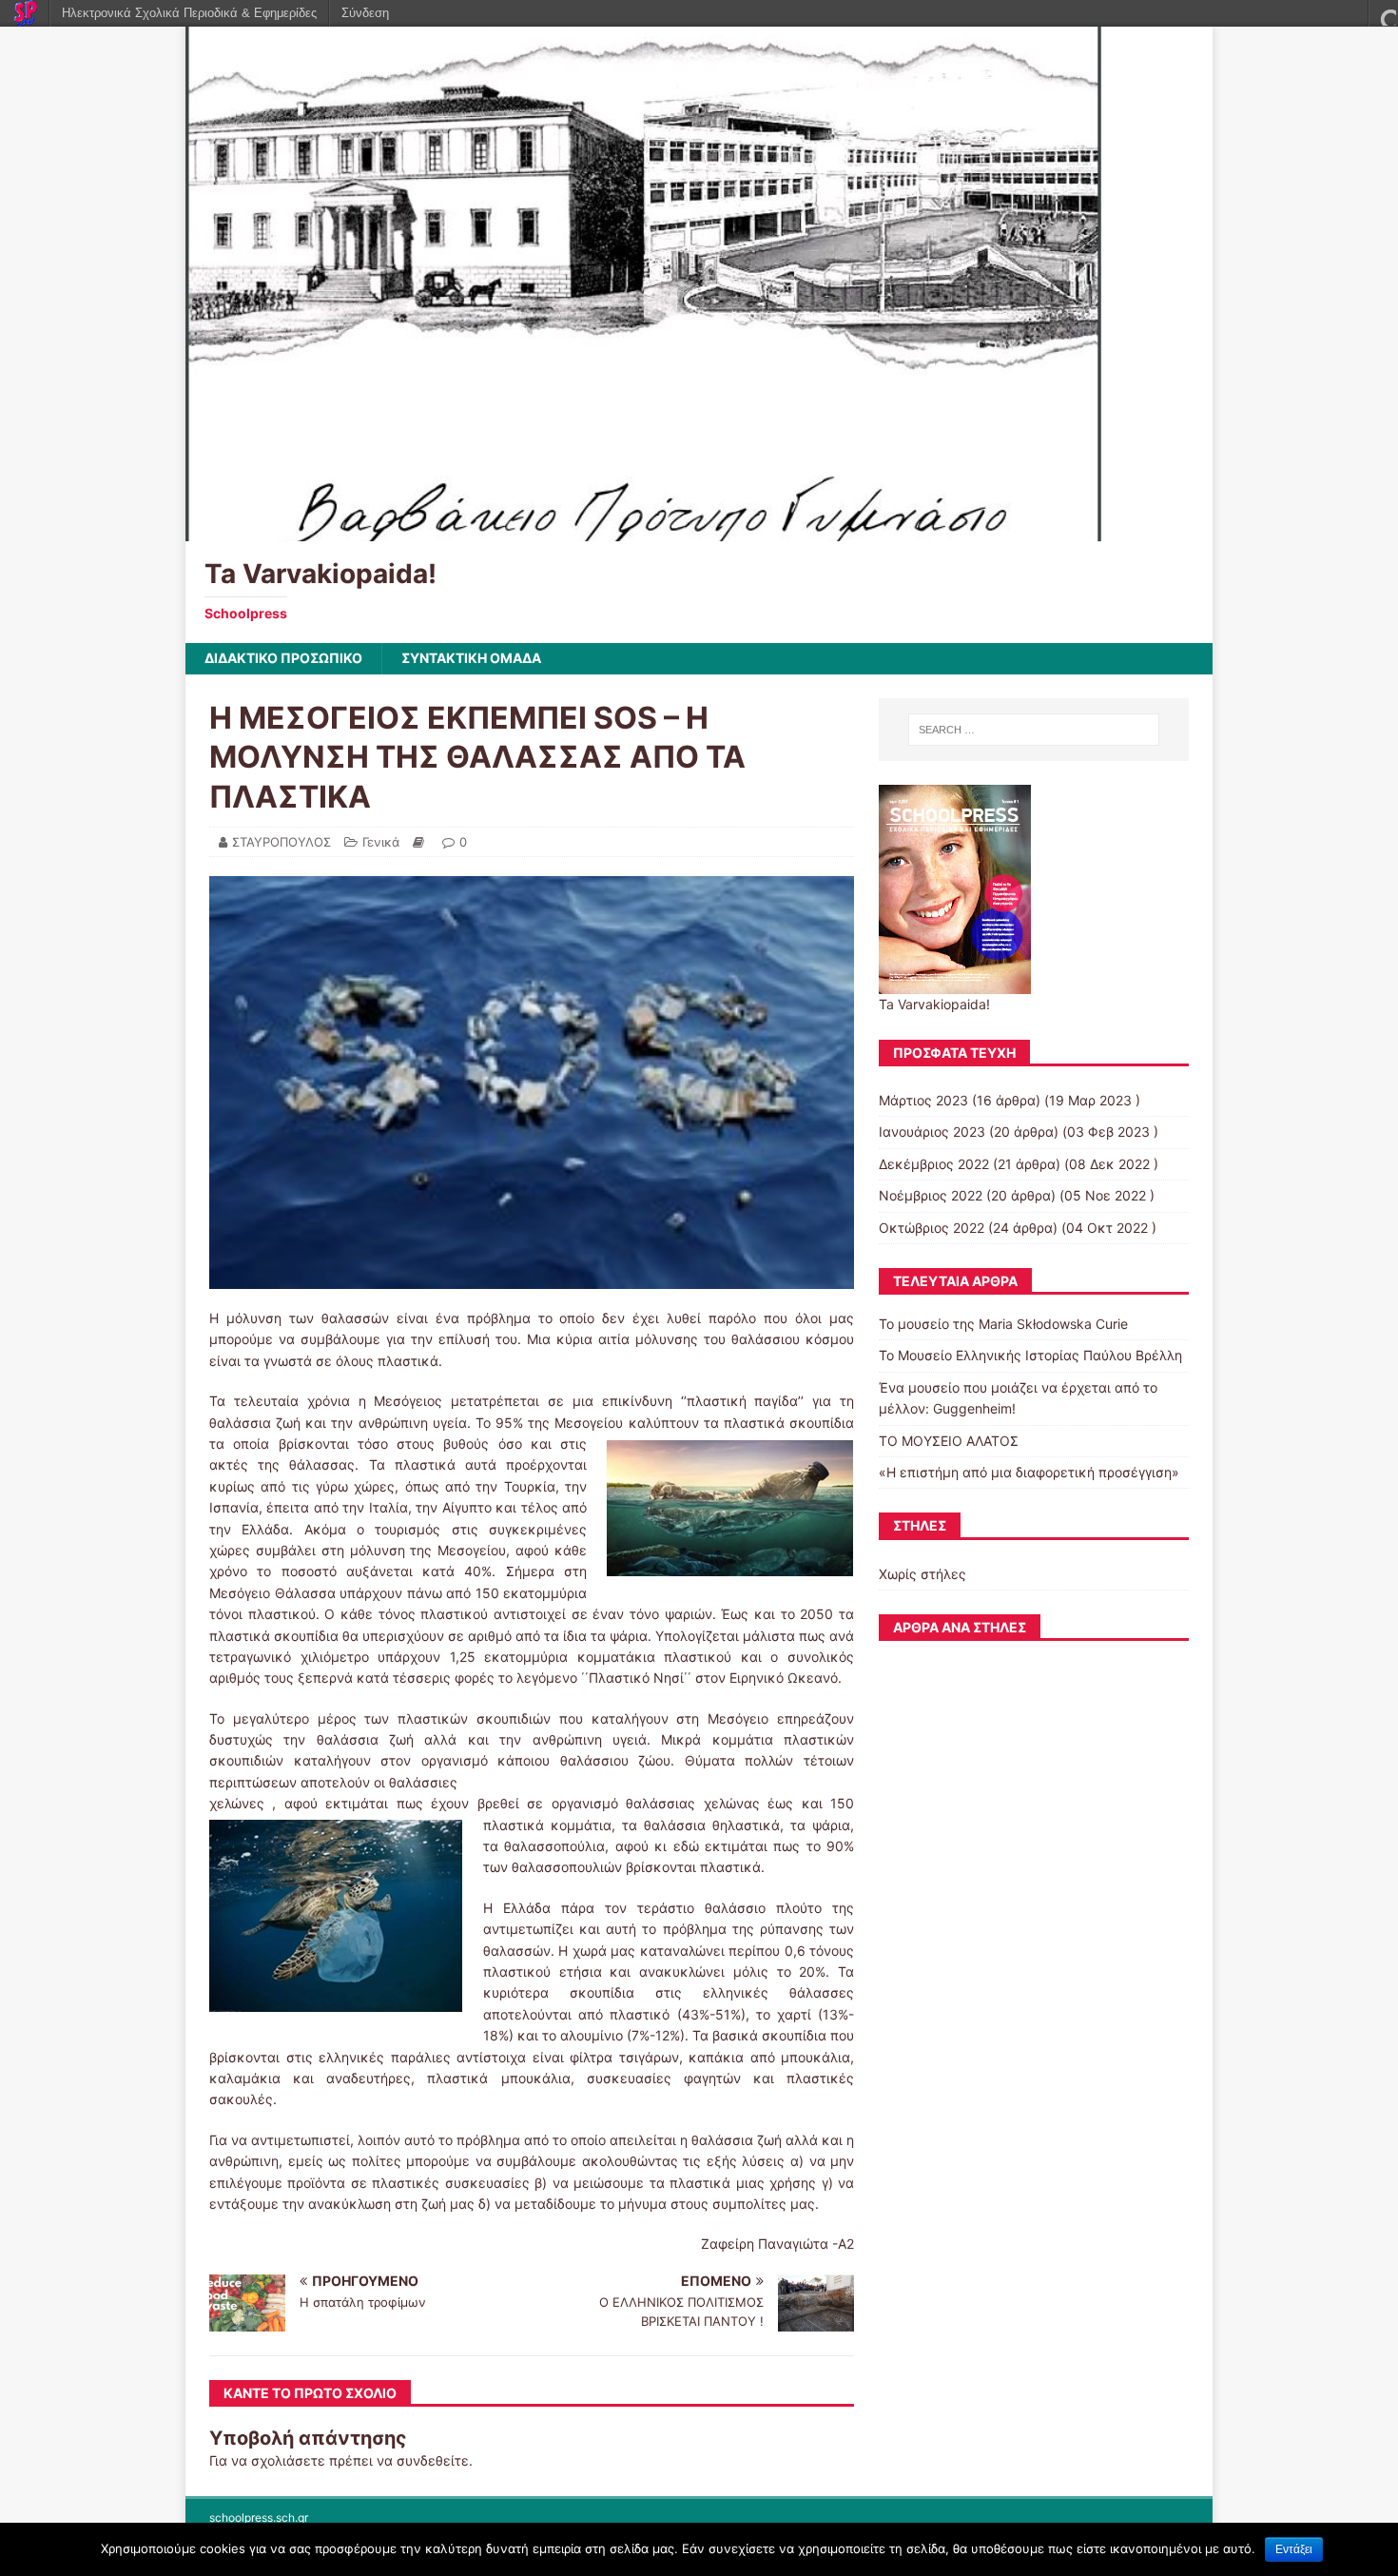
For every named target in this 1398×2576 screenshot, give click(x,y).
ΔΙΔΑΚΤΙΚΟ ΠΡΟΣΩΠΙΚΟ (283, 658)
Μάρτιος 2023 (923, 1100)
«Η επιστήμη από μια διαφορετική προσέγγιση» (1029, 1472)
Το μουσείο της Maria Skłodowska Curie (1003, 1324)
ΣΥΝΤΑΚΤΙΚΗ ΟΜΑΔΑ (471, 658)
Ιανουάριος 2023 (932, 1132)
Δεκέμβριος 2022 (934, 1164)
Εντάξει (1294, 2549)
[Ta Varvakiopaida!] (643, 530)
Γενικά (381, 842)
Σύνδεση (365, 13)
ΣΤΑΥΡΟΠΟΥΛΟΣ (282, 842)
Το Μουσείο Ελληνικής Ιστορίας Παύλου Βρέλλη (1030, 1355)
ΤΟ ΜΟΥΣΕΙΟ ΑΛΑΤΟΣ (949, 1441)
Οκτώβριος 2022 (932, 1228)
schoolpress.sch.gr (259, 2517)
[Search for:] (1034, 730)
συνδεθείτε (433, 2460)
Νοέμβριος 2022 (931, 1195)
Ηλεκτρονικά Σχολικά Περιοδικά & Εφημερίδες (189, 13)
